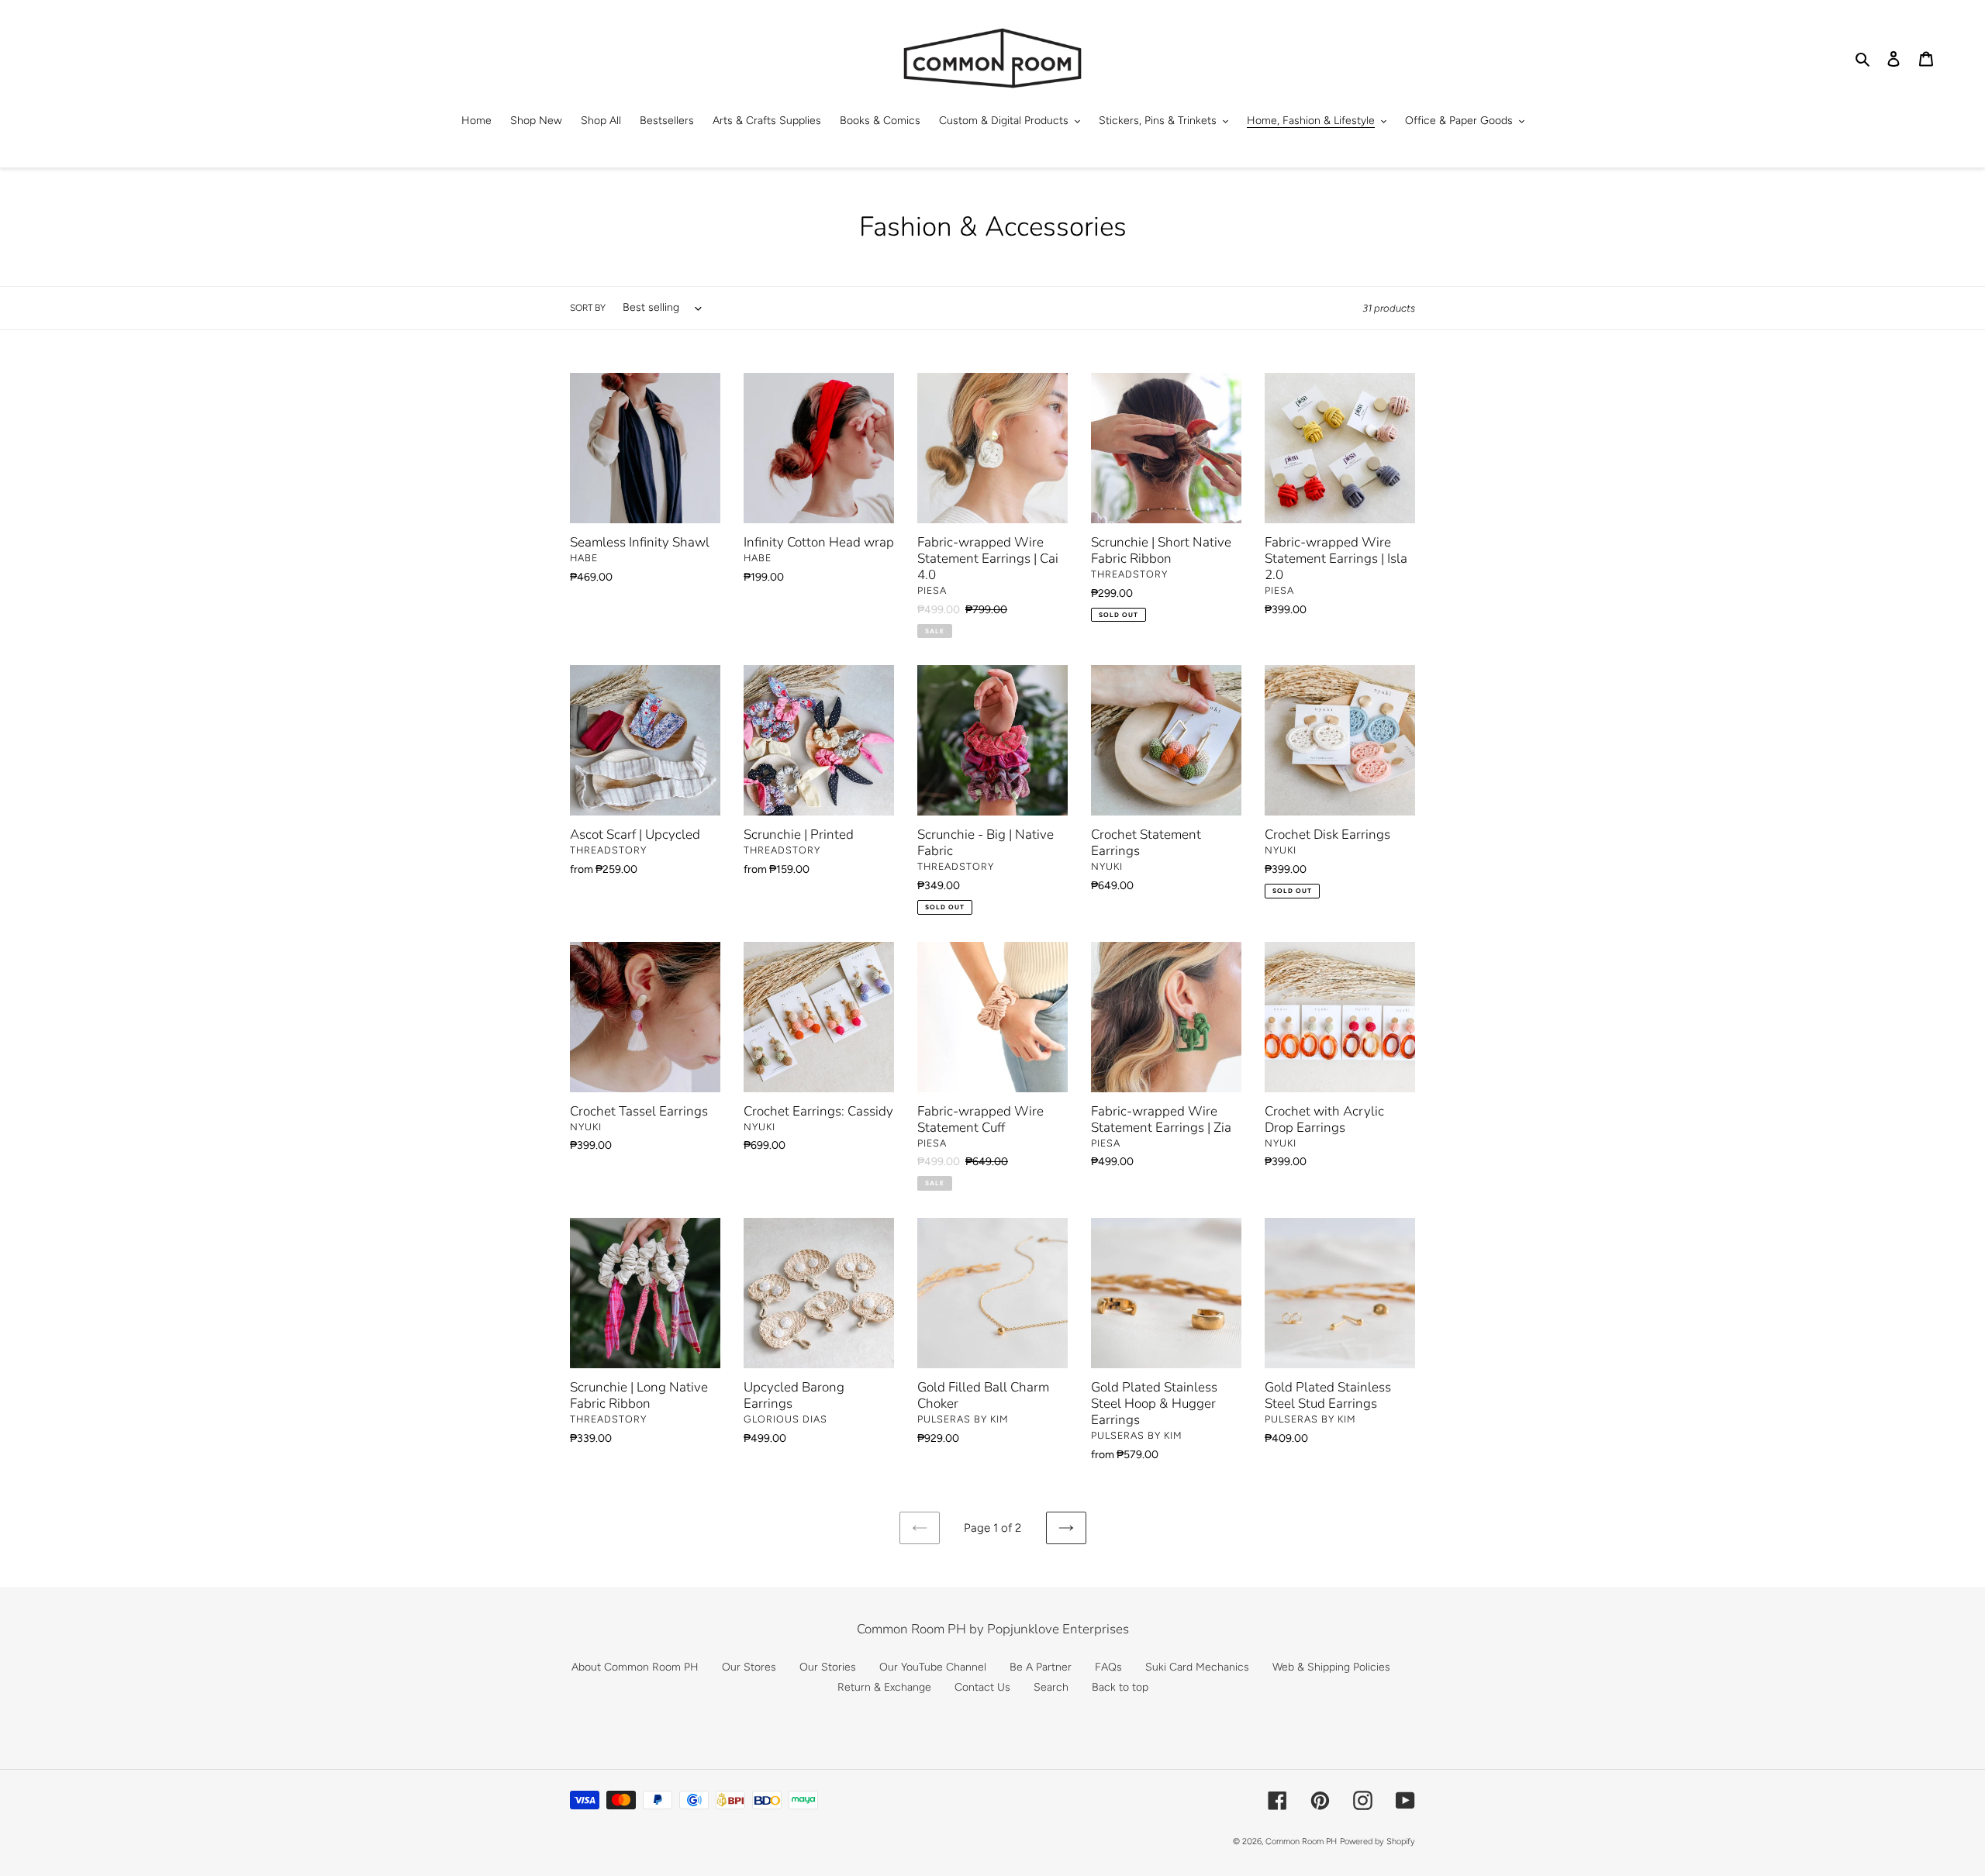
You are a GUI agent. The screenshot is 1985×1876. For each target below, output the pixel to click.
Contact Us (982, 1687)
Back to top (1120, 1687)
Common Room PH (1301, 1842)
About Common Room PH (635, 1667)
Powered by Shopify (1377, 1842)
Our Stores (749, 1667)
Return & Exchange (884, 1687)
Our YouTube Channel (933, 1667)
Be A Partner (1041, 1667)
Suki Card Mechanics (1197, 1667)
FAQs (1108, 1667)
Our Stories (828, 1667)
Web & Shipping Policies (1331, 1667)
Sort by (588, 308)
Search (1051, 1687)
